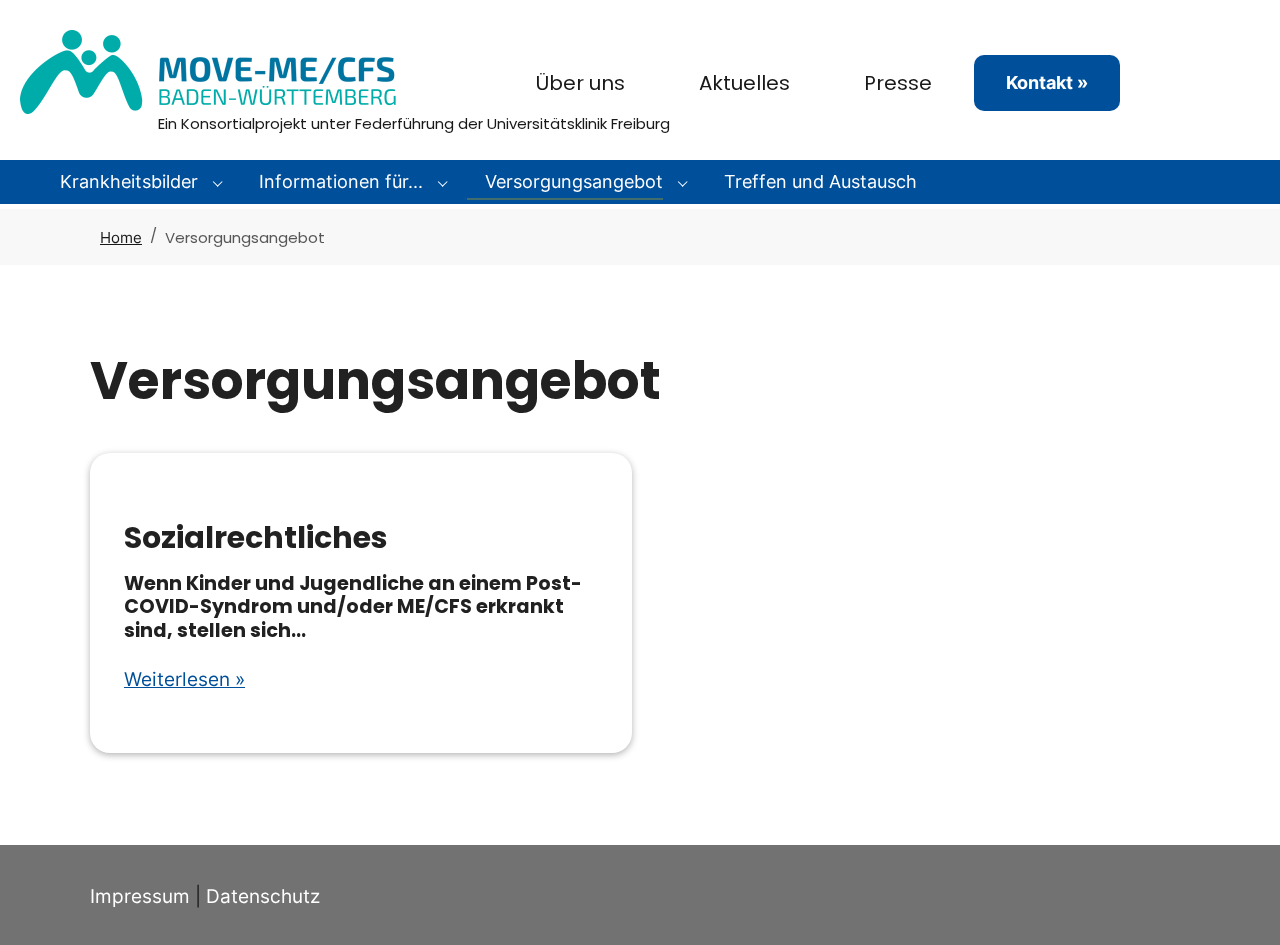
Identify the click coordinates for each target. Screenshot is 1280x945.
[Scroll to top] (1231, 896)
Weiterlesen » (184, 679)
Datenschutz (263, 896)
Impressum (140, 896)
